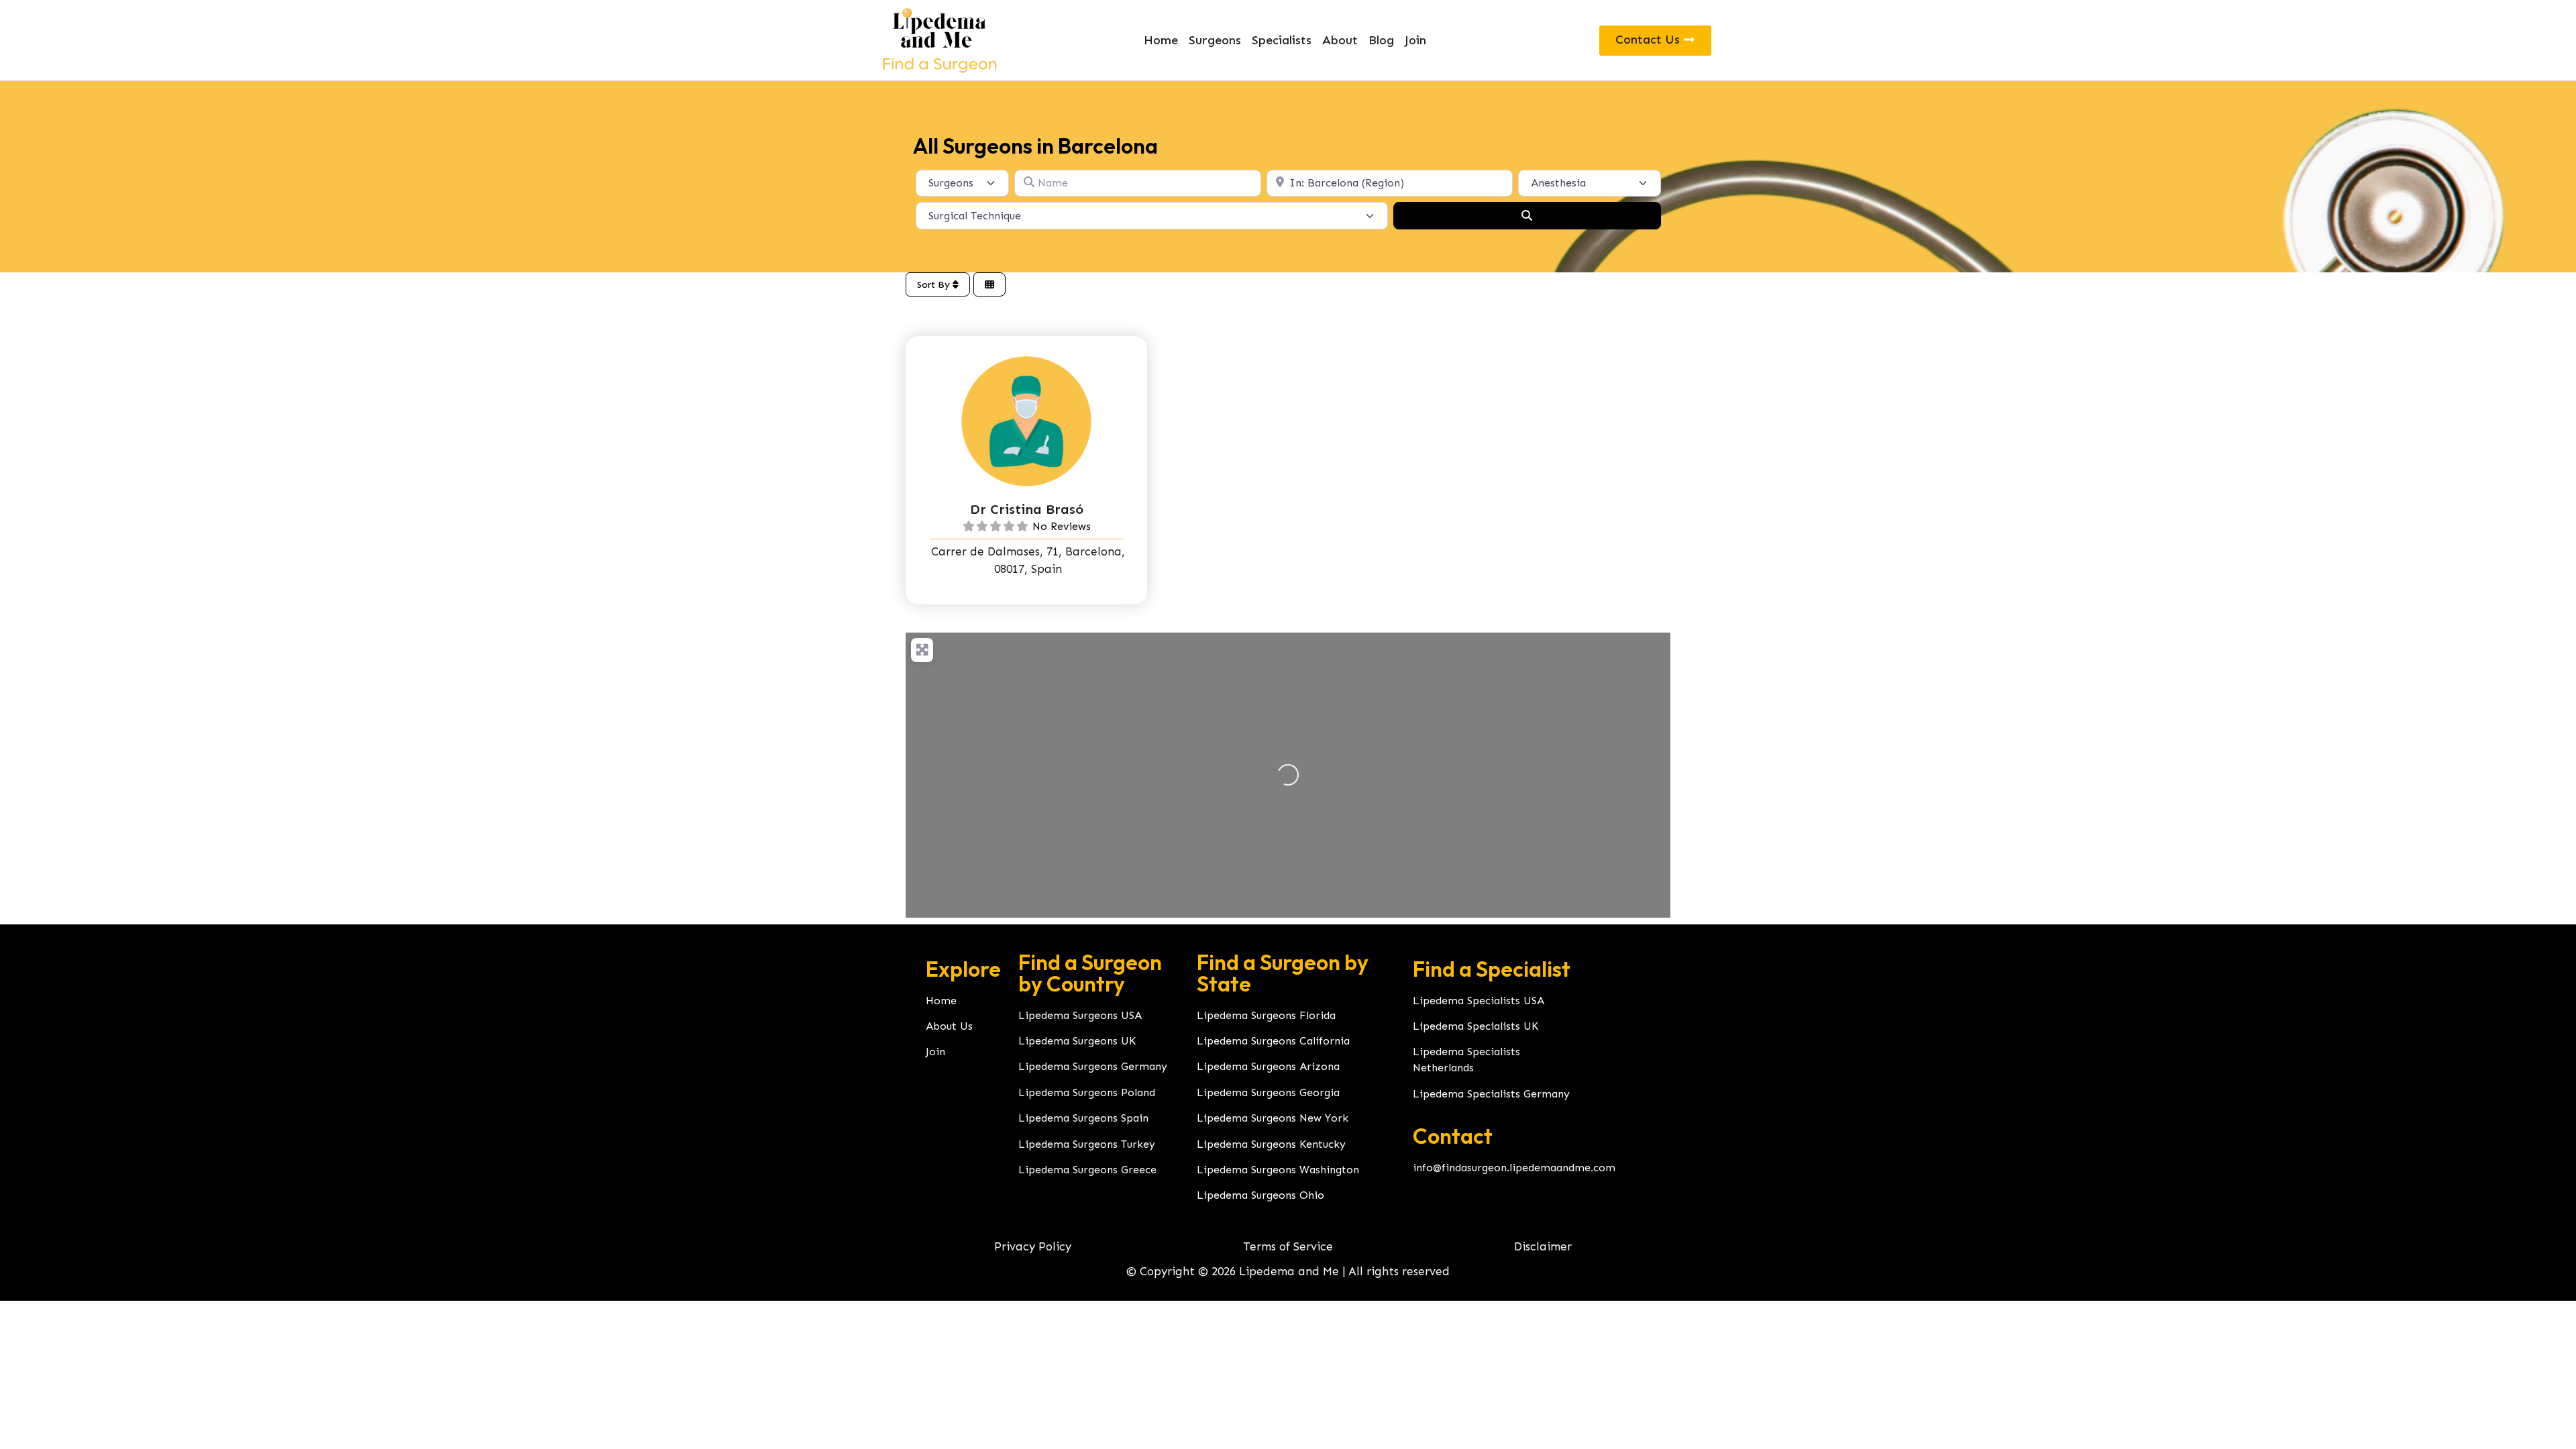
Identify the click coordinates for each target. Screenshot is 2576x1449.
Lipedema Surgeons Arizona (1268, 1066)
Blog (1381, 40)
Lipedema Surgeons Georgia (1268, 1092)
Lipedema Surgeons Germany (1093, 1066)
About (1340, 40)
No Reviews (1062, 526)
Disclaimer (1543, 1246)
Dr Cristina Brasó (1027, 509)
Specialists (1282, 40)
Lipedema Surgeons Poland (1087, 1092)
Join (1415, 40)
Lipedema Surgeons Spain (1083, 1118)
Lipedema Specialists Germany (1491, 1094)
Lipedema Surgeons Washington (1278, 1170)
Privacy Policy (1033, 1246)
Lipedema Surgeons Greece (1087, 1170)
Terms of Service (1288, 1246)
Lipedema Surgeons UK (1077, 1041)
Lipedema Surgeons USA (1080, 1015)
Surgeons (1215, 40)
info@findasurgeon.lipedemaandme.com (1514, 1168)
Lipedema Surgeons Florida (1266, 1015)
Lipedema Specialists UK (1475, 1026)
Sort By (935, 285)
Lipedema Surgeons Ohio (1260, 1195)
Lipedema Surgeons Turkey (1087, 1144)
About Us (949, 1026)
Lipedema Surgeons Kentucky (1271, 1144)
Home (1161, 40)
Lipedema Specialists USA (1479, 1001)
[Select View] (989, 285)
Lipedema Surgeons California (1273, 1041)
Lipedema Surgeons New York (1273, 1118)
